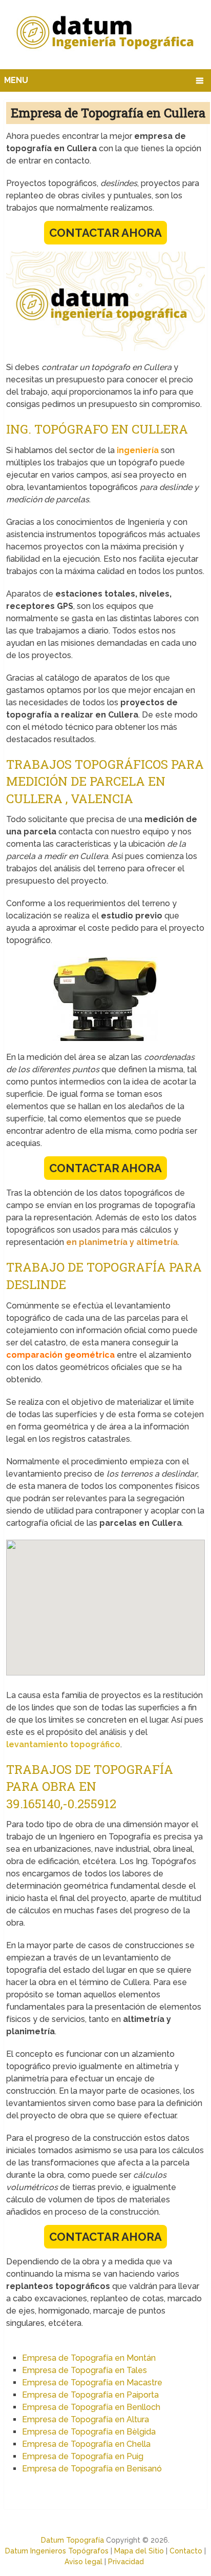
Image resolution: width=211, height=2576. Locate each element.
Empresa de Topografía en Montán (89, 2358)
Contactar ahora (105, 233)
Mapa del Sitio (139, 2551)
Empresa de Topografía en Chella (86, 2444)
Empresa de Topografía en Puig (83, 2456)
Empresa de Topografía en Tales (85, 2370)
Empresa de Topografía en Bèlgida (89, 2432)
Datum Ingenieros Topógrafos (57, 2551)
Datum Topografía (72, 2540)
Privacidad (126, 2562)
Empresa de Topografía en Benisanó (92, 2469)
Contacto (186, 2551)
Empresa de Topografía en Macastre (92, 2383)
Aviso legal (83, 2562)
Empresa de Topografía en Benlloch (91, 2407)
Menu (16, 80)
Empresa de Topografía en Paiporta (90, 2395)
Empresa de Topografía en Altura (86, 2419)
